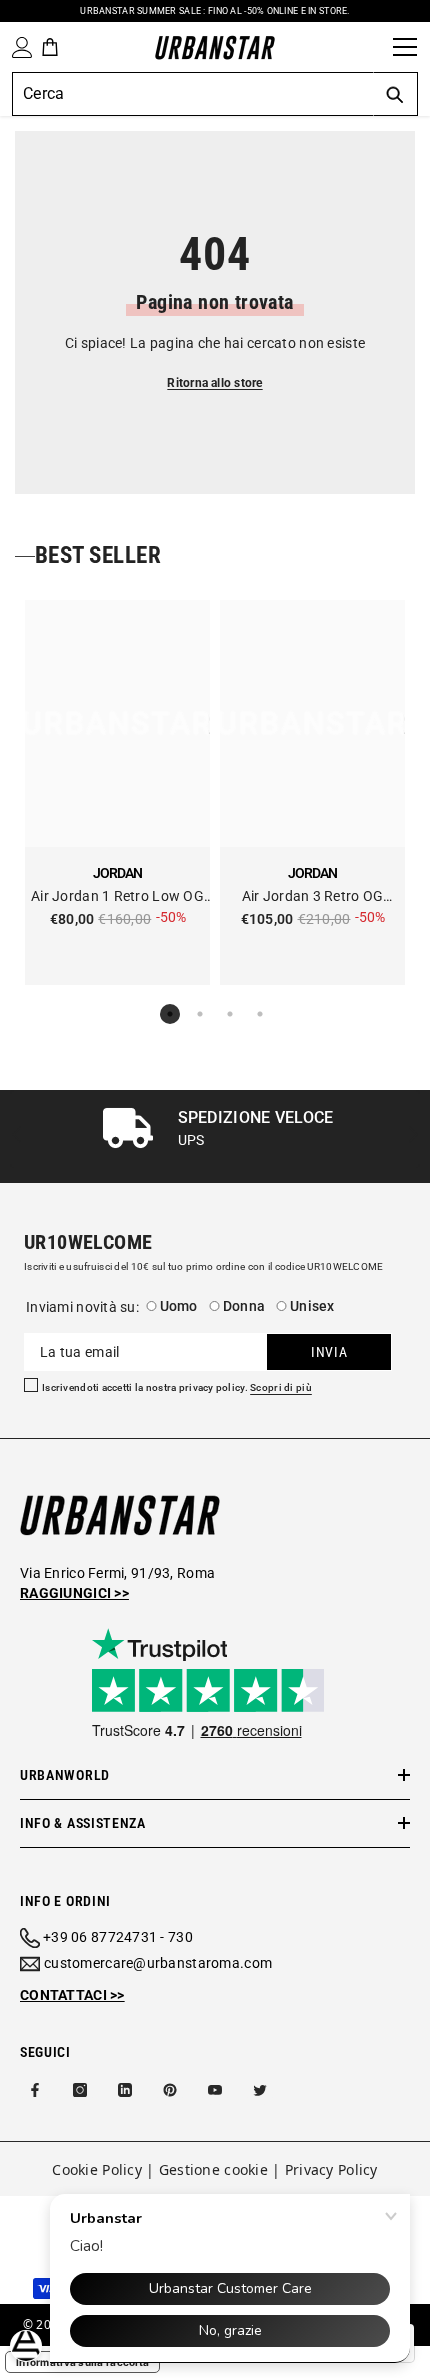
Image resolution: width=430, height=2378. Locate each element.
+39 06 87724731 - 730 (118, 1937)
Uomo (179, 1306)
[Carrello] (50, 47)
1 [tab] (170, 1014)
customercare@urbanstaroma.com (158, 1963)
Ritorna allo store (214, 383)
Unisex (312, 1306)
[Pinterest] (170, 2090)
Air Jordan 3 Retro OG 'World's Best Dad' (313, 897)
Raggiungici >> (74, 1593)
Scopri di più (281, 1388)
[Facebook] (35, 2090)
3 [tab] (230, 1014)
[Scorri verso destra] (412, 1136)
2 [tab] (200, 1014)
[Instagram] (80, 2090)
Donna (244, 1306)
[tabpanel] (117, 792)
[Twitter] (260, 2090)
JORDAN (117, 873)
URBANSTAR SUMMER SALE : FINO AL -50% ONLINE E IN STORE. (214, 11)
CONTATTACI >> (72, 1995)
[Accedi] (18, 47)
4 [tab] (260, 1014)
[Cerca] (371, 47)
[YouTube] (215, 2090)
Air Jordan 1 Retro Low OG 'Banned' (117, 897)
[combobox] (192, 94)
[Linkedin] (125, 2090)
